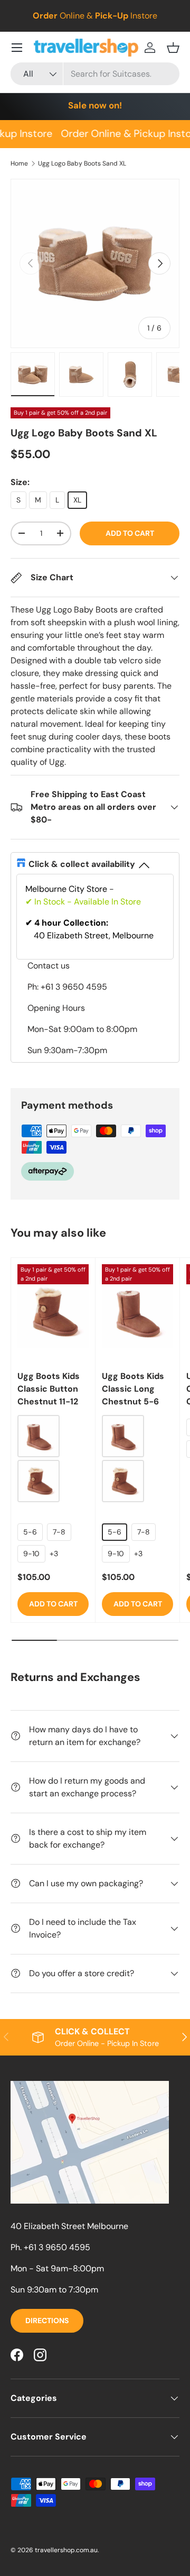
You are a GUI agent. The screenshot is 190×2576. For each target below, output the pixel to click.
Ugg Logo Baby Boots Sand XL (82, 163)
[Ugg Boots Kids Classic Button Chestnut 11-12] (53, 1312)
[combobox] (95, 74)
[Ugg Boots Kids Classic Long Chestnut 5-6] (137, 1312)
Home (19, 163)
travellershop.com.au (66, 2550)
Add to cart (130, 533)
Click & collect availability (82, 864)
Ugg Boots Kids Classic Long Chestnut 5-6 (133, 1389)
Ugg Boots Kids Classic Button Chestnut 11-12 (49, 1389)
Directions (47, 2321)
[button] (173, 48)
